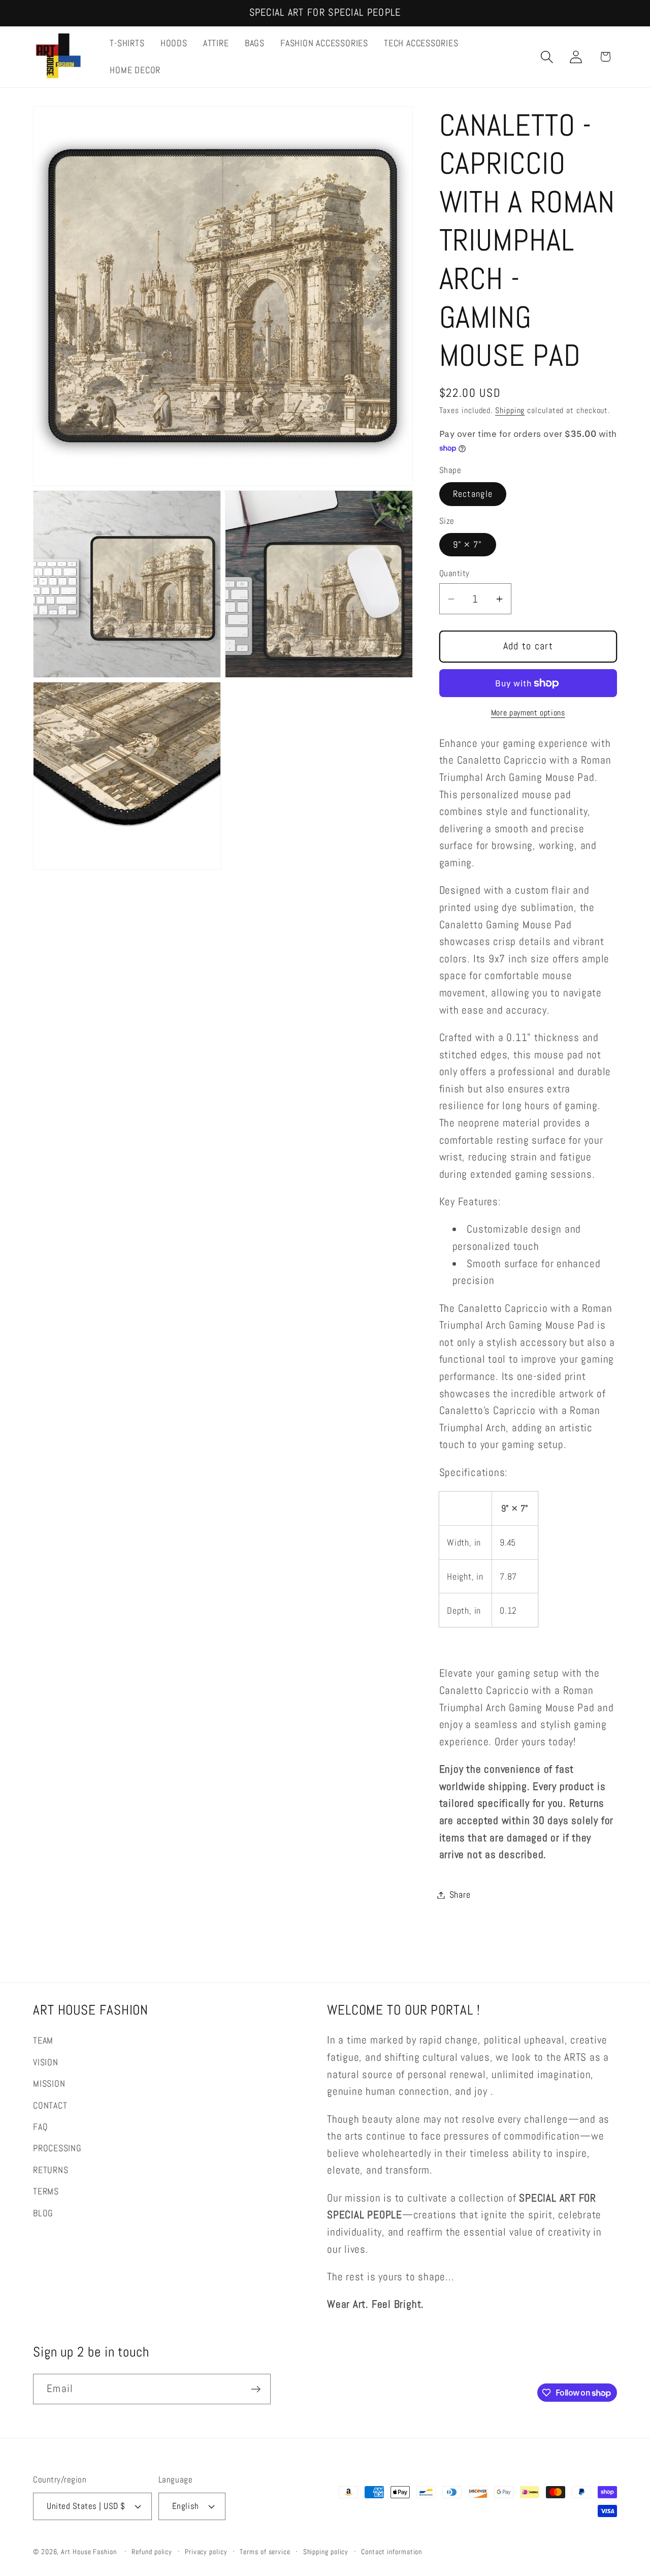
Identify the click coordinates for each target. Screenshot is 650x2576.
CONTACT (50, 2105)
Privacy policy (206, 2551)
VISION (46, 2062)
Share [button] (460, 1895)
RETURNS (51, 2169)
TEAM (43, 2040)
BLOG (43, 2212)
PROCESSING (57, 2148)
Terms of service (265, 2551)
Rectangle (473, 494)
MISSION (49, 2083)
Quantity (454, 574)
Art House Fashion (89, 2551)
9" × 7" (468, 544)
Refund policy (152, 2551)
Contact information (392, 2551)
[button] (547, 57)
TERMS (46, 2191)
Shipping (510, 411)
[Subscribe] (256, 2389)
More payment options (528, 713)
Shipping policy (326, 2551)
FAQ (40, 2126)
